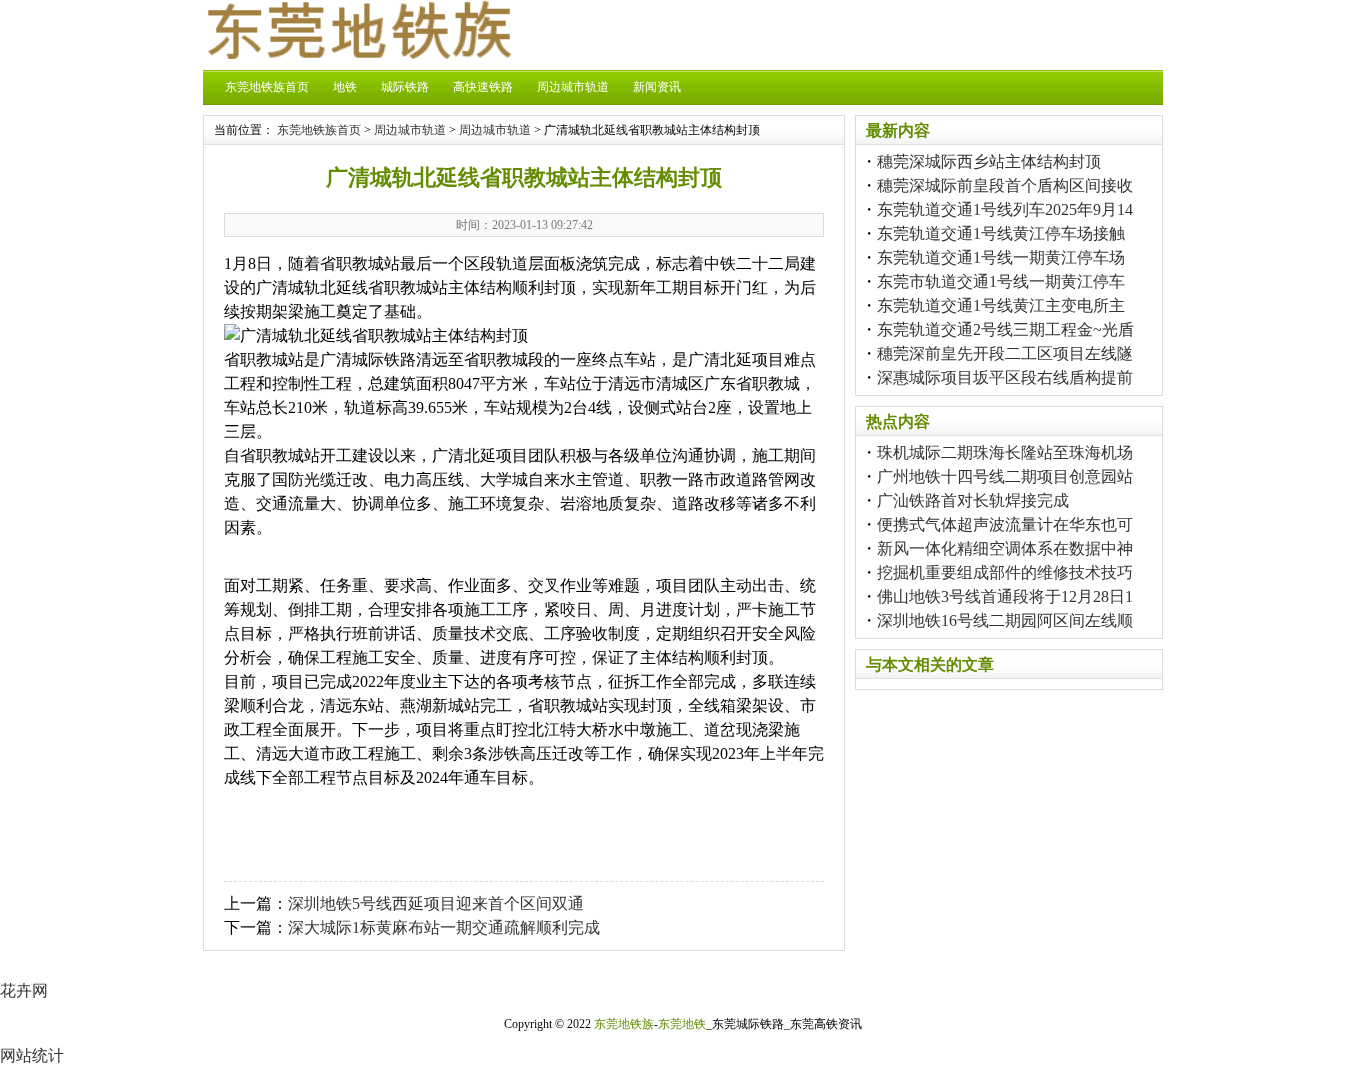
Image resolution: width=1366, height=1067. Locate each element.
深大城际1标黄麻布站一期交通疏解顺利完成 (444, 927)
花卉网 (24, 990)
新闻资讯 (657, 87)
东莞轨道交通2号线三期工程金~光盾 (1005, 329)
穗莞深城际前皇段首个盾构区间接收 (1005, 185)
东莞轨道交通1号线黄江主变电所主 (1001, 305)
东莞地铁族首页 (267, 87)
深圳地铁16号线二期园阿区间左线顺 (1005, 620)
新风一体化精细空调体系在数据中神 (1005, 548)
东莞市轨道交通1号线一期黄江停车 (1001, 281)
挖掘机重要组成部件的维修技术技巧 (1005, 572)
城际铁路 (405, 87)
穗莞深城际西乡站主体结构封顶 (989, 161)
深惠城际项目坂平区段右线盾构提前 (1005, 377)
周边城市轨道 (573, 87)
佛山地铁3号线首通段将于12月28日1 (1005, 596)
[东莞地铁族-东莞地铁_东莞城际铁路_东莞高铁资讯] (358, 53)
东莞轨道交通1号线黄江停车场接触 (1001, 233)
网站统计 (32, 1055)
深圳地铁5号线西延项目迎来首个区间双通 (436, 903)
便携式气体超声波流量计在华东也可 (1005, 524)
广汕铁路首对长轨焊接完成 (973, 500)
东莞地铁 (682, 1024)
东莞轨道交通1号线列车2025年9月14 (1005, 209)
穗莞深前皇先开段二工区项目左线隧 (1005, 353)
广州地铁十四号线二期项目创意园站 (1005, 476)
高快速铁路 (483, 87)
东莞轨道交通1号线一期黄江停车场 (1001, 257)
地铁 (345, 87)
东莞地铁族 (624, 1024)
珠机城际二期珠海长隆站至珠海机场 (1005, 452)
